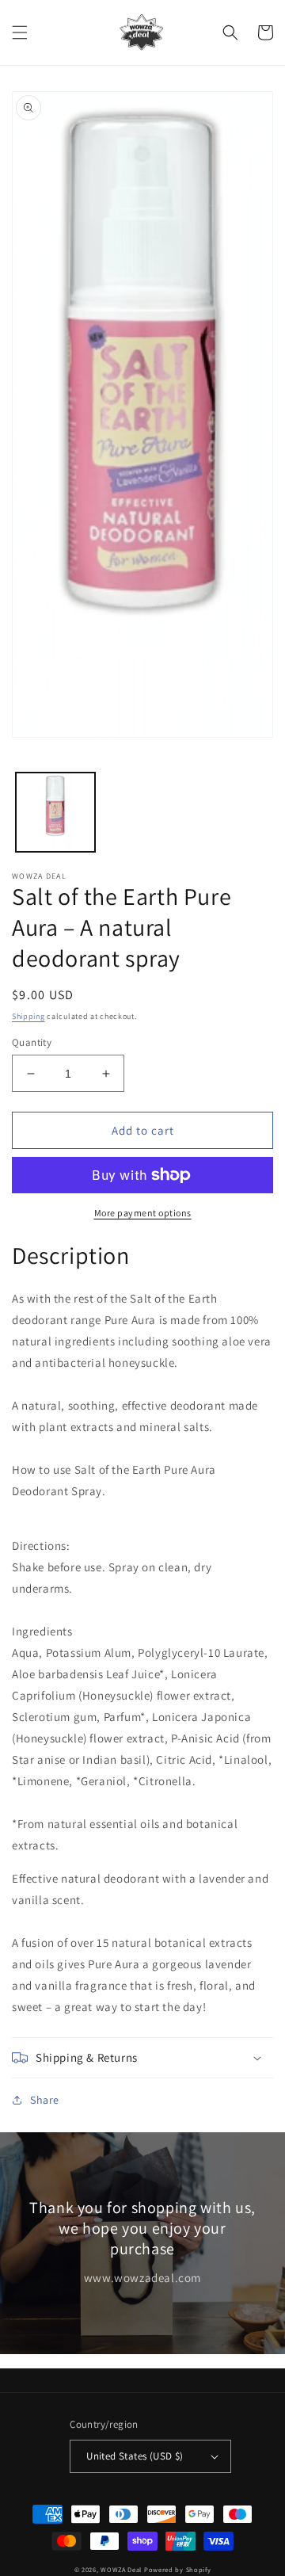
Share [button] (45, 2100)
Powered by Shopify (178, 2569)
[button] (20, 32)
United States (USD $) (135, 2456)
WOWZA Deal (121, 2569)
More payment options (143, 1213)
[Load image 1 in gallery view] (55, 812)
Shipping (28, 1016)
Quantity (32, 1042)
